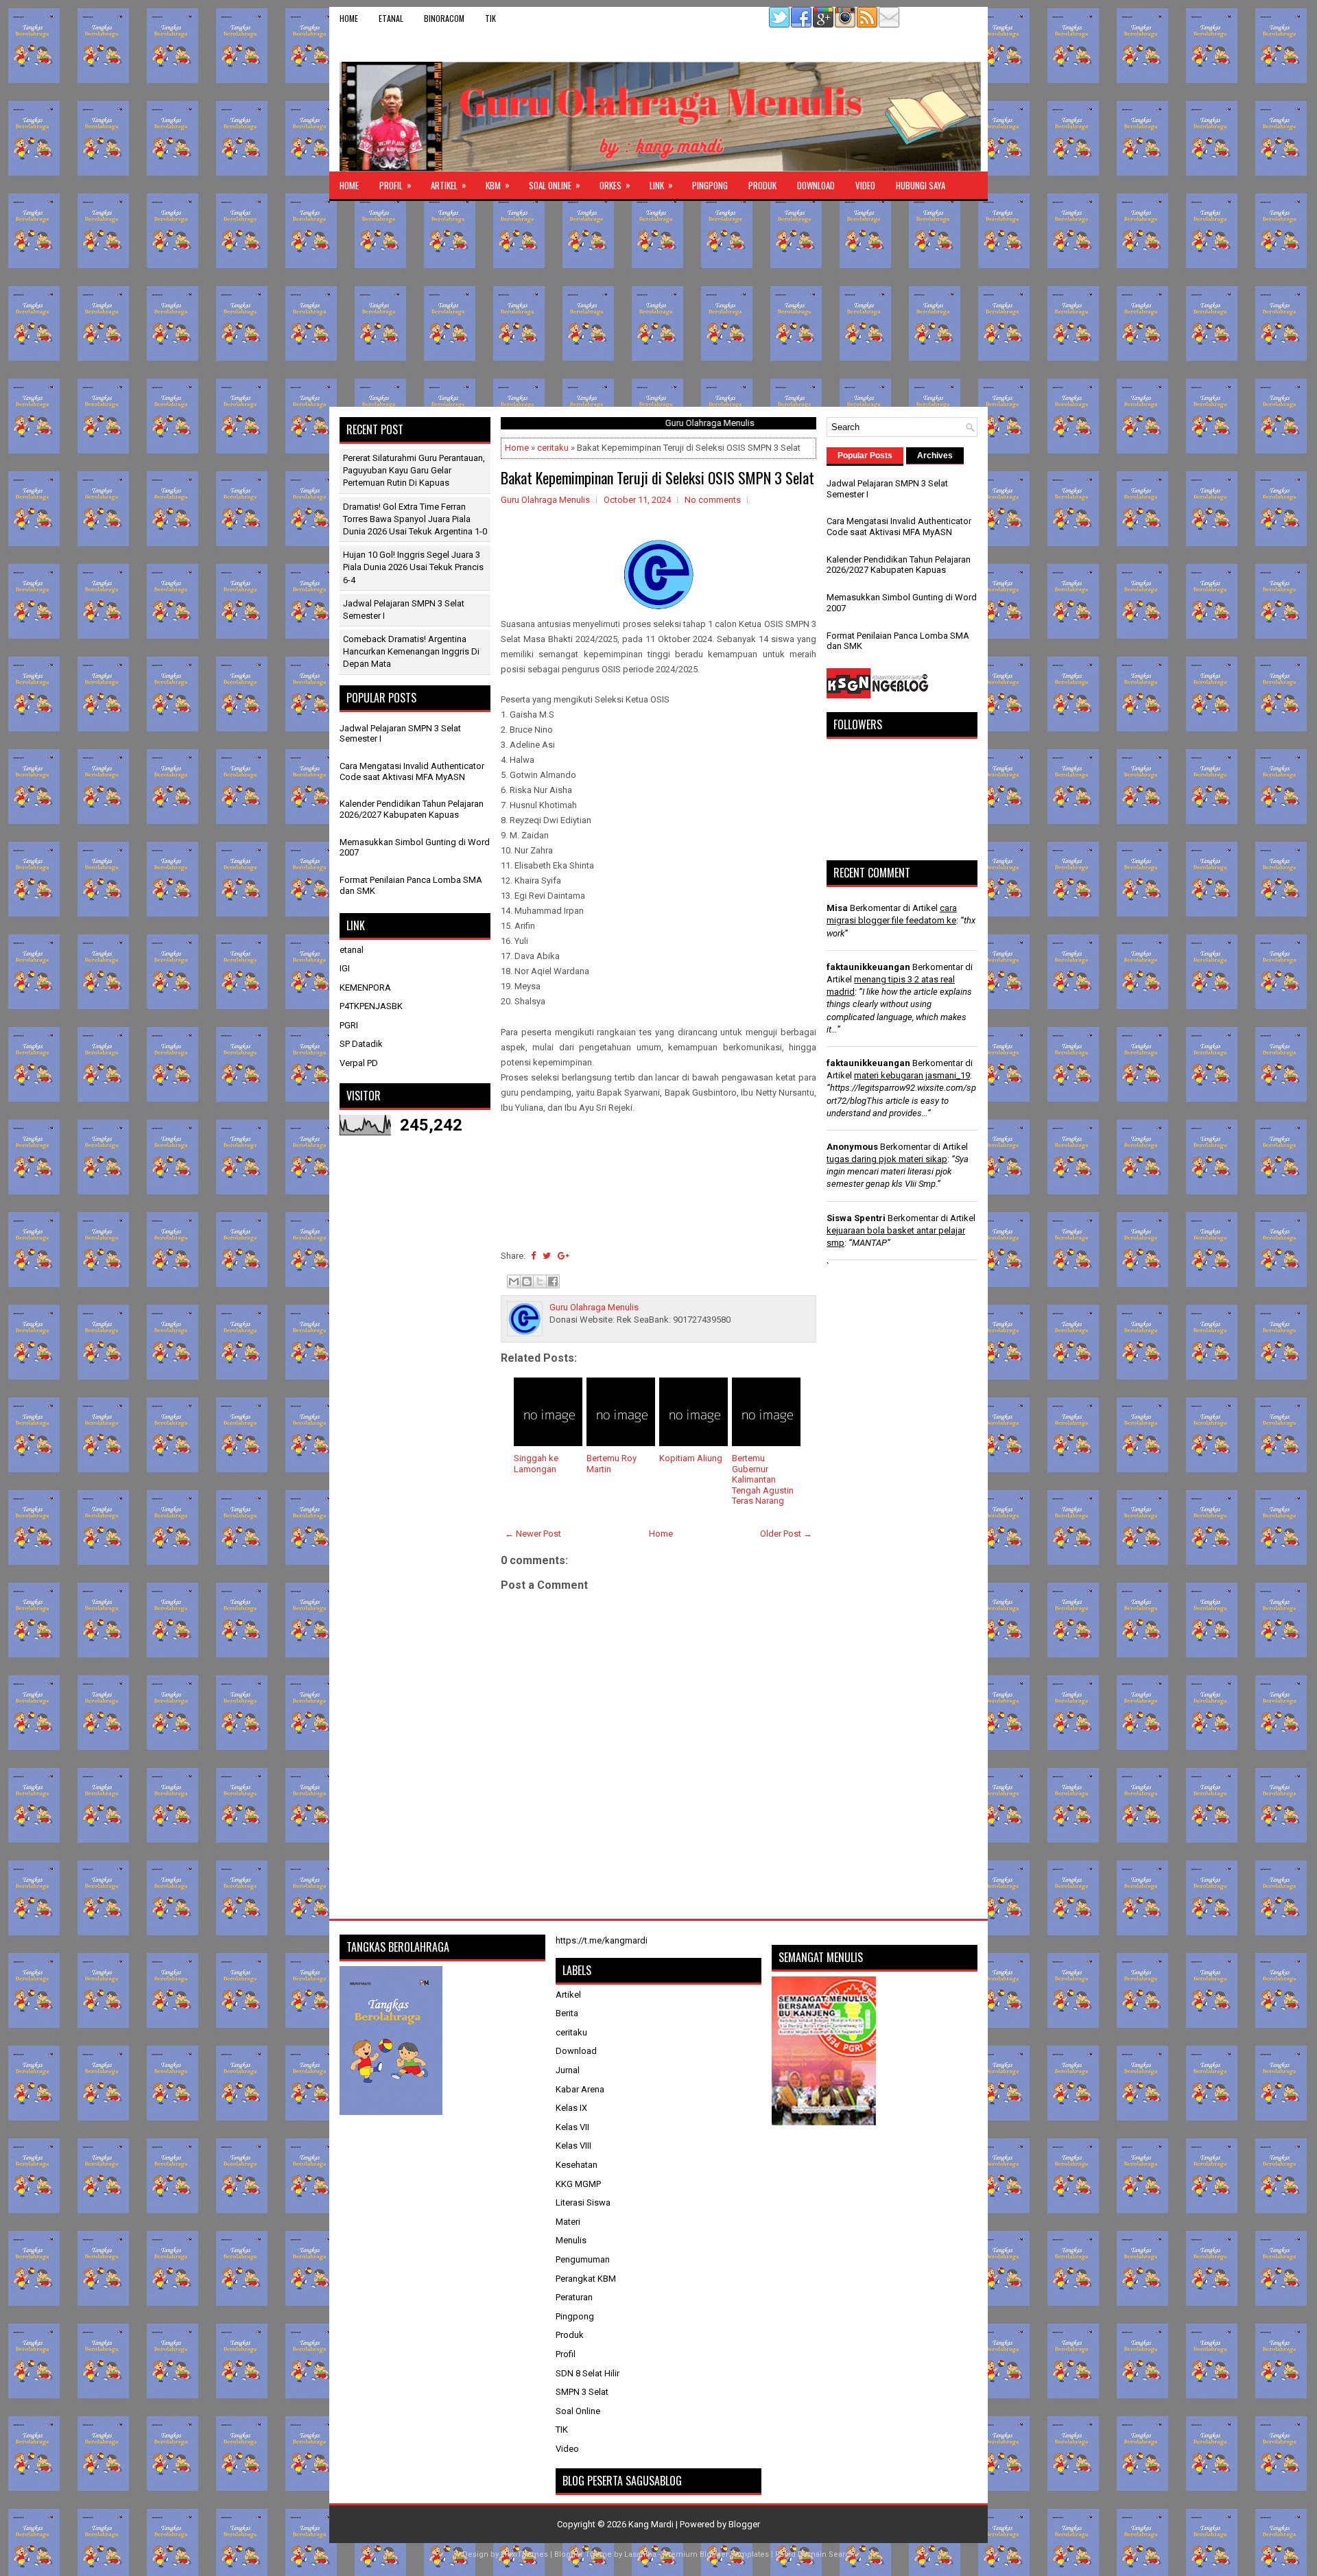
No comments (713, 500)
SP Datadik (361, 1044)
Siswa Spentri (856, 1218)
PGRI (349, 1025)
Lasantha (640, 2554)
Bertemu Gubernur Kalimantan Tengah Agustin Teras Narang (763, 1479)
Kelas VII (572, 2127)
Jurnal (568, 2070)
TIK (490, 18)
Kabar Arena (580, 2089)
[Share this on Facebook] (533, 1256)
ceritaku (553, 448)
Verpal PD (359, 1063)
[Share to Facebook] (553, 1281)
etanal (391, 18)
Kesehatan (577, 2165)
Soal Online (555, 185)
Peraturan (574, 2297)
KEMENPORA (365, 988)
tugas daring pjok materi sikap (887, 1159)
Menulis (571, 2240)
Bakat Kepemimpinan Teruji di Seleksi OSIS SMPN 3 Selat (657, 477)
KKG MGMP (578, 2184)
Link (661, 185)
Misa (837, 908)
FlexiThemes (524, 2554)
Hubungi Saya (921, 185)
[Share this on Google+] (563, 1256)
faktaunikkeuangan (868, 967)
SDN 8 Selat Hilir (588, 2373)
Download (816, 185)
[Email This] (514, 1281)
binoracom (444, 18)
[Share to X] (540, 1281)
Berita (567, 2013)
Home (349, 18)
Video (865, 185)
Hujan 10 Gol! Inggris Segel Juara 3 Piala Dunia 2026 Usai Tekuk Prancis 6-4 (413, 567)
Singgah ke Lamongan (536, 1464)
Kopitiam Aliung (691, 1458)
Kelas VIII (573, 2146)
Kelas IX (571, 2108)
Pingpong (710, 185)
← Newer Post (533, 1534)
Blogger (744, 2524)
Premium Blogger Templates (716, 2554)
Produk (762, 185)
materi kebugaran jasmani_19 (912, 1075)
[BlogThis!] (527, 1281)
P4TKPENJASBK (371, 1006)
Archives (935, 456)
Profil (395, 185)
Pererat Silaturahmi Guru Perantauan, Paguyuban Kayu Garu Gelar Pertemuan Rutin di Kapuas (414, 470)
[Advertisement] (658, 304)
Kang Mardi (652, 2524)
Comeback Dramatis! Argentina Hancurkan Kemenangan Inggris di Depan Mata (411, 651)
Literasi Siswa (583, 2202)
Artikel (449, 185)
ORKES (615, 185)
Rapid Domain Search (815, 2554)
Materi (568, 2222)
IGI (345, 968)
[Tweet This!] (547, 1256)
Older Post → (786, 1534)
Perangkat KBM (586, 2279)
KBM (498, 185)
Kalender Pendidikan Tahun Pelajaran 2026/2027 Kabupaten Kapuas (412, 809)
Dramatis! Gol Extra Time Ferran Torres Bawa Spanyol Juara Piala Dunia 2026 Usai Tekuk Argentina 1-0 (415, 519)
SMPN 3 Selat (582, 2392)
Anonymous (852, 1147)
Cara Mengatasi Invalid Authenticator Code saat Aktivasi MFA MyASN (412, 771)
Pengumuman (583, 2259)
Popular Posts (865, 456)
